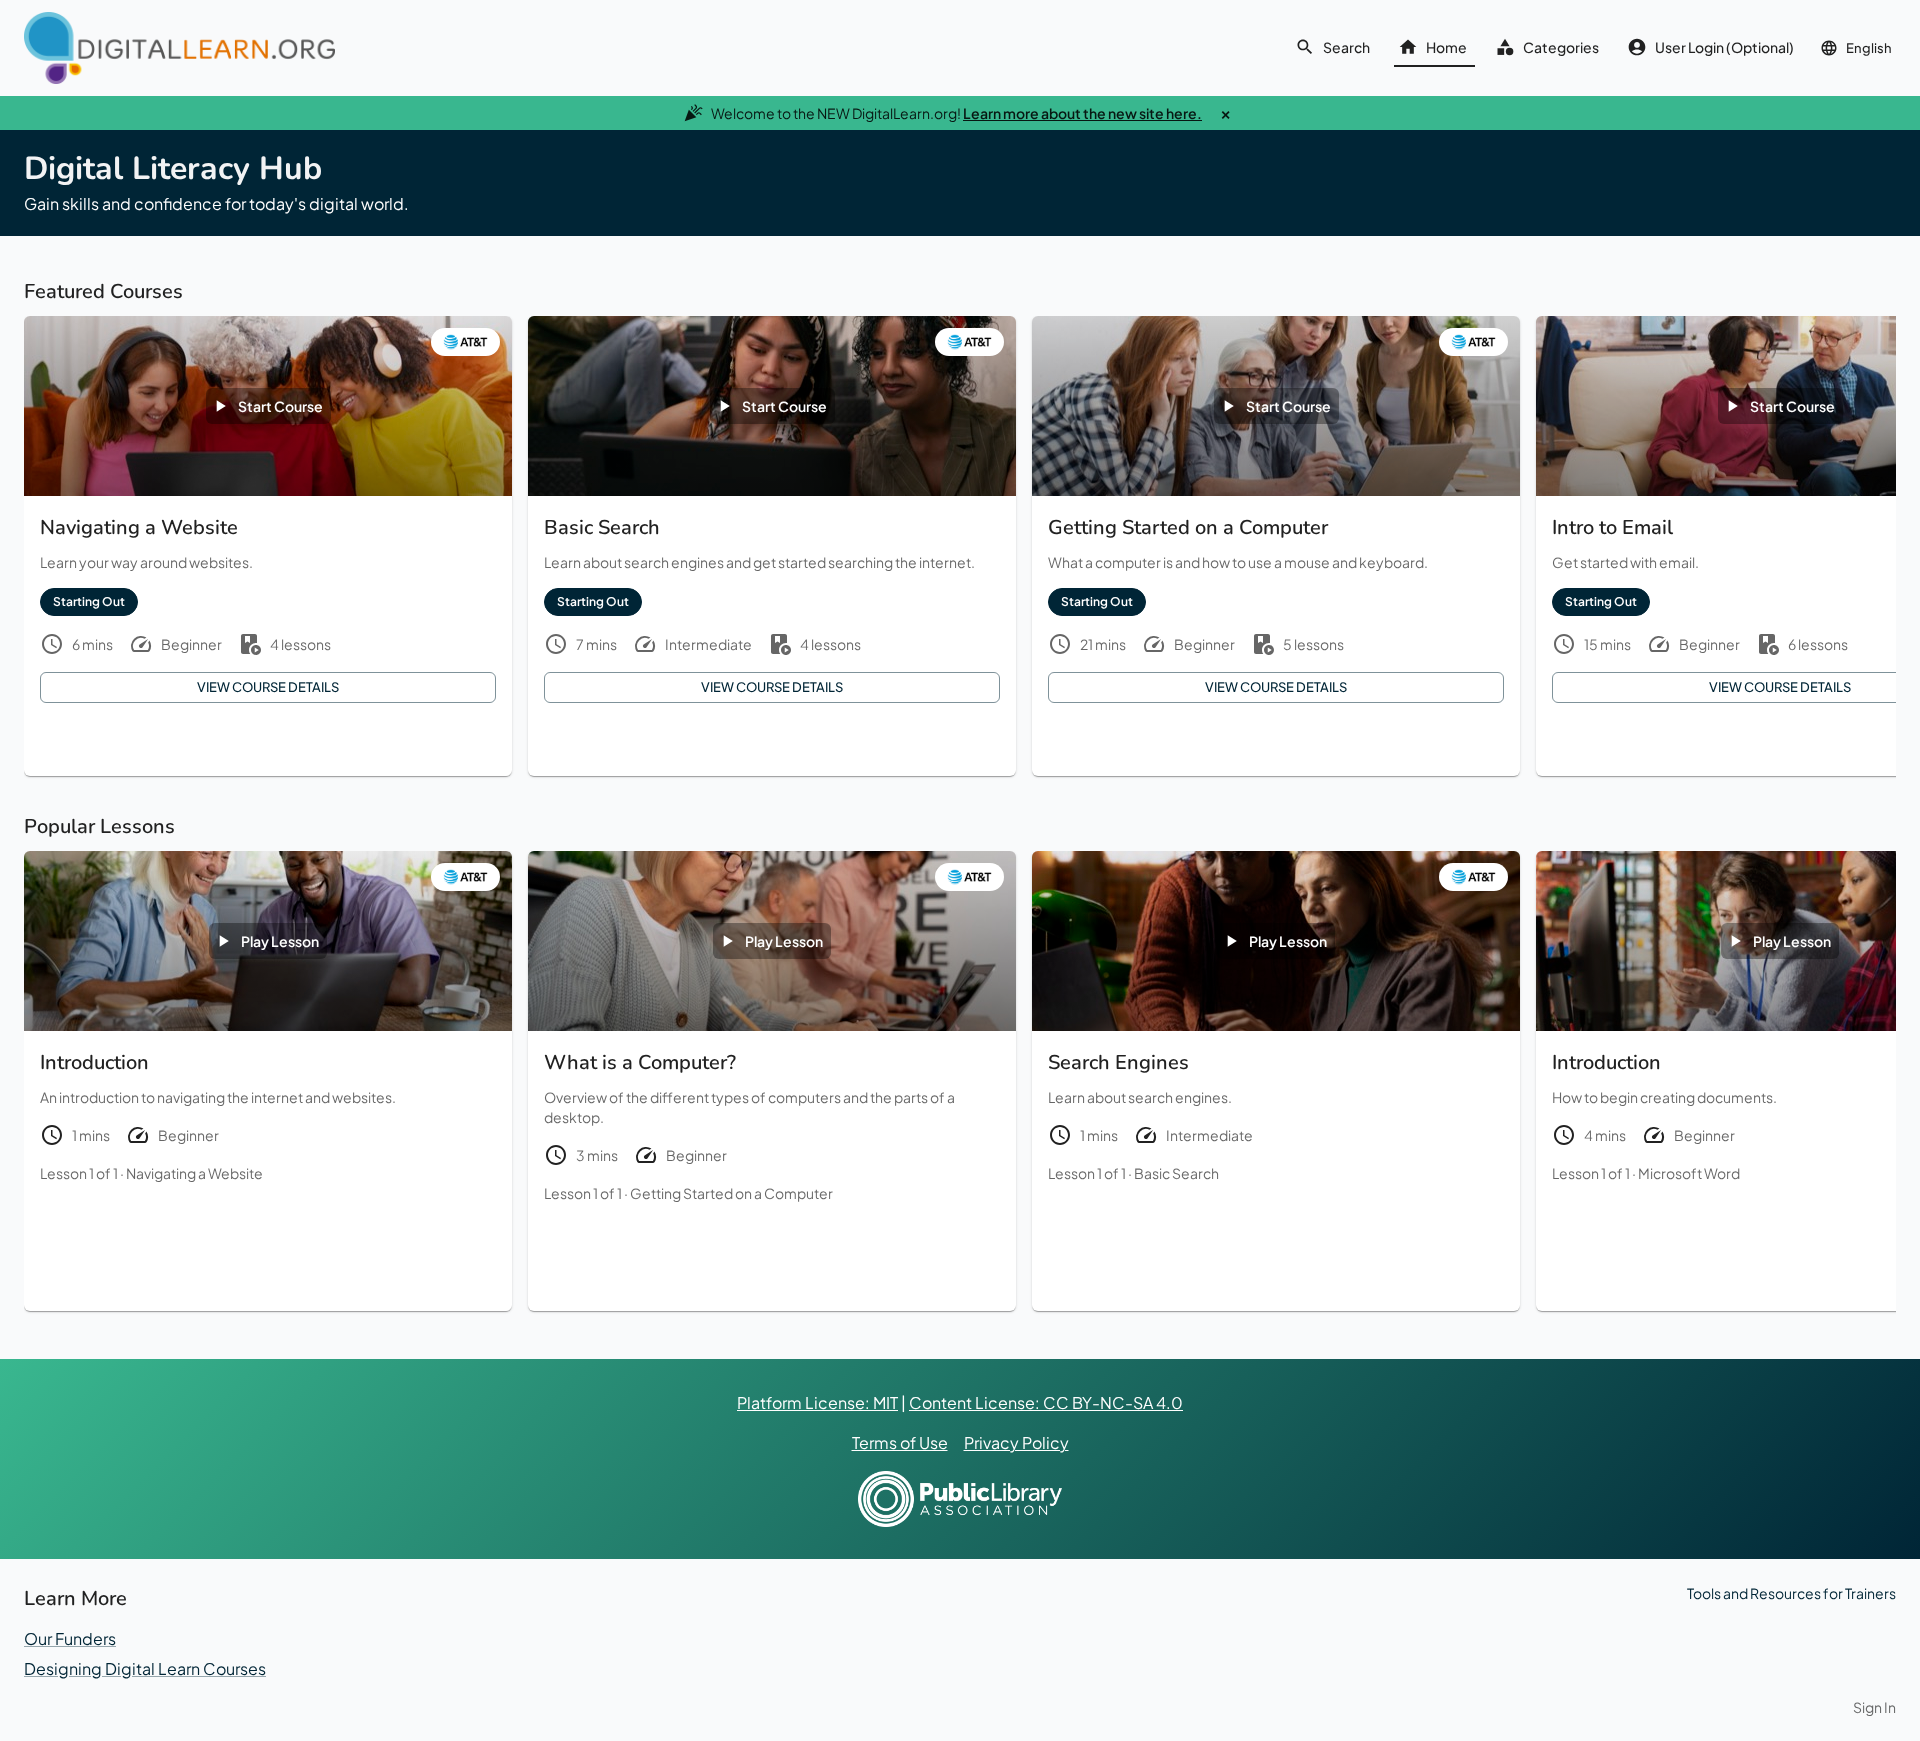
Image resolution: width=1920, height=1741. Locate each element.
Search (1346, 47)
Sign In (1874, 1707)
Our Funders (70, 1638)
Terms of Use (900, 1442)
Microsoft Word (1689, 1173)
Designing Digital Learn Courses (145, 1668)
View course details (268, 687)
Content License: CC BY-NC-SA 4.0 (1046, 1402)
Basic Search (1176, 1173)
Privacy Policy (1016, 1442)
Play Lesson (280, 941)
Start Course (280, 406)
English (1869, 48)
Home (1446, 47)
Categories (1561, 47)
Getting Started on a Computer (731, 1193)
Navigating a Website (194, 1173)
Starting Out (89, 601)
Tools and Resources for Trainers (1791, 1593)
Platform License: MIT (817, 1402)
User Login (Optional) (1724, 47)
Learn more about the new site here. (1082, 113)
